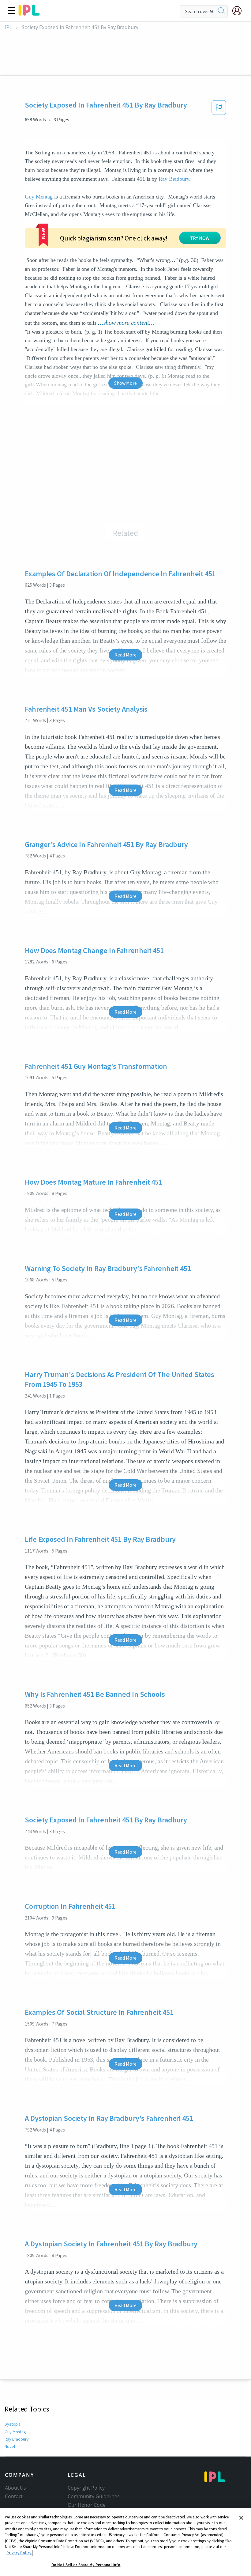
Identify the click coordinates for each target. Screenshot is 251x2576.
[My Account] (239, 11)
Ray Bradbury (174, 179)
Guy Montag (39, 197)
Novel (10, 2446)
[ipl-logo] (29, 13)
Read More (125, 655)
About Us (15, 2488)
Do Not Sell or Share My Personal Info (86, 2565)
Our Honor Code (87, 2505)
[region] (125, 2542)
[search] (222, 11)
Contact (14, 2496)
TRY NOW (200, 238)
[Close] (241, 2518)
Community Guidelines (94, 2496)
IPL (8, 27)
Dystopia (13, 2424)
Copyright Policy (86, 2488)
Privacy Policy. (19, 2553)
